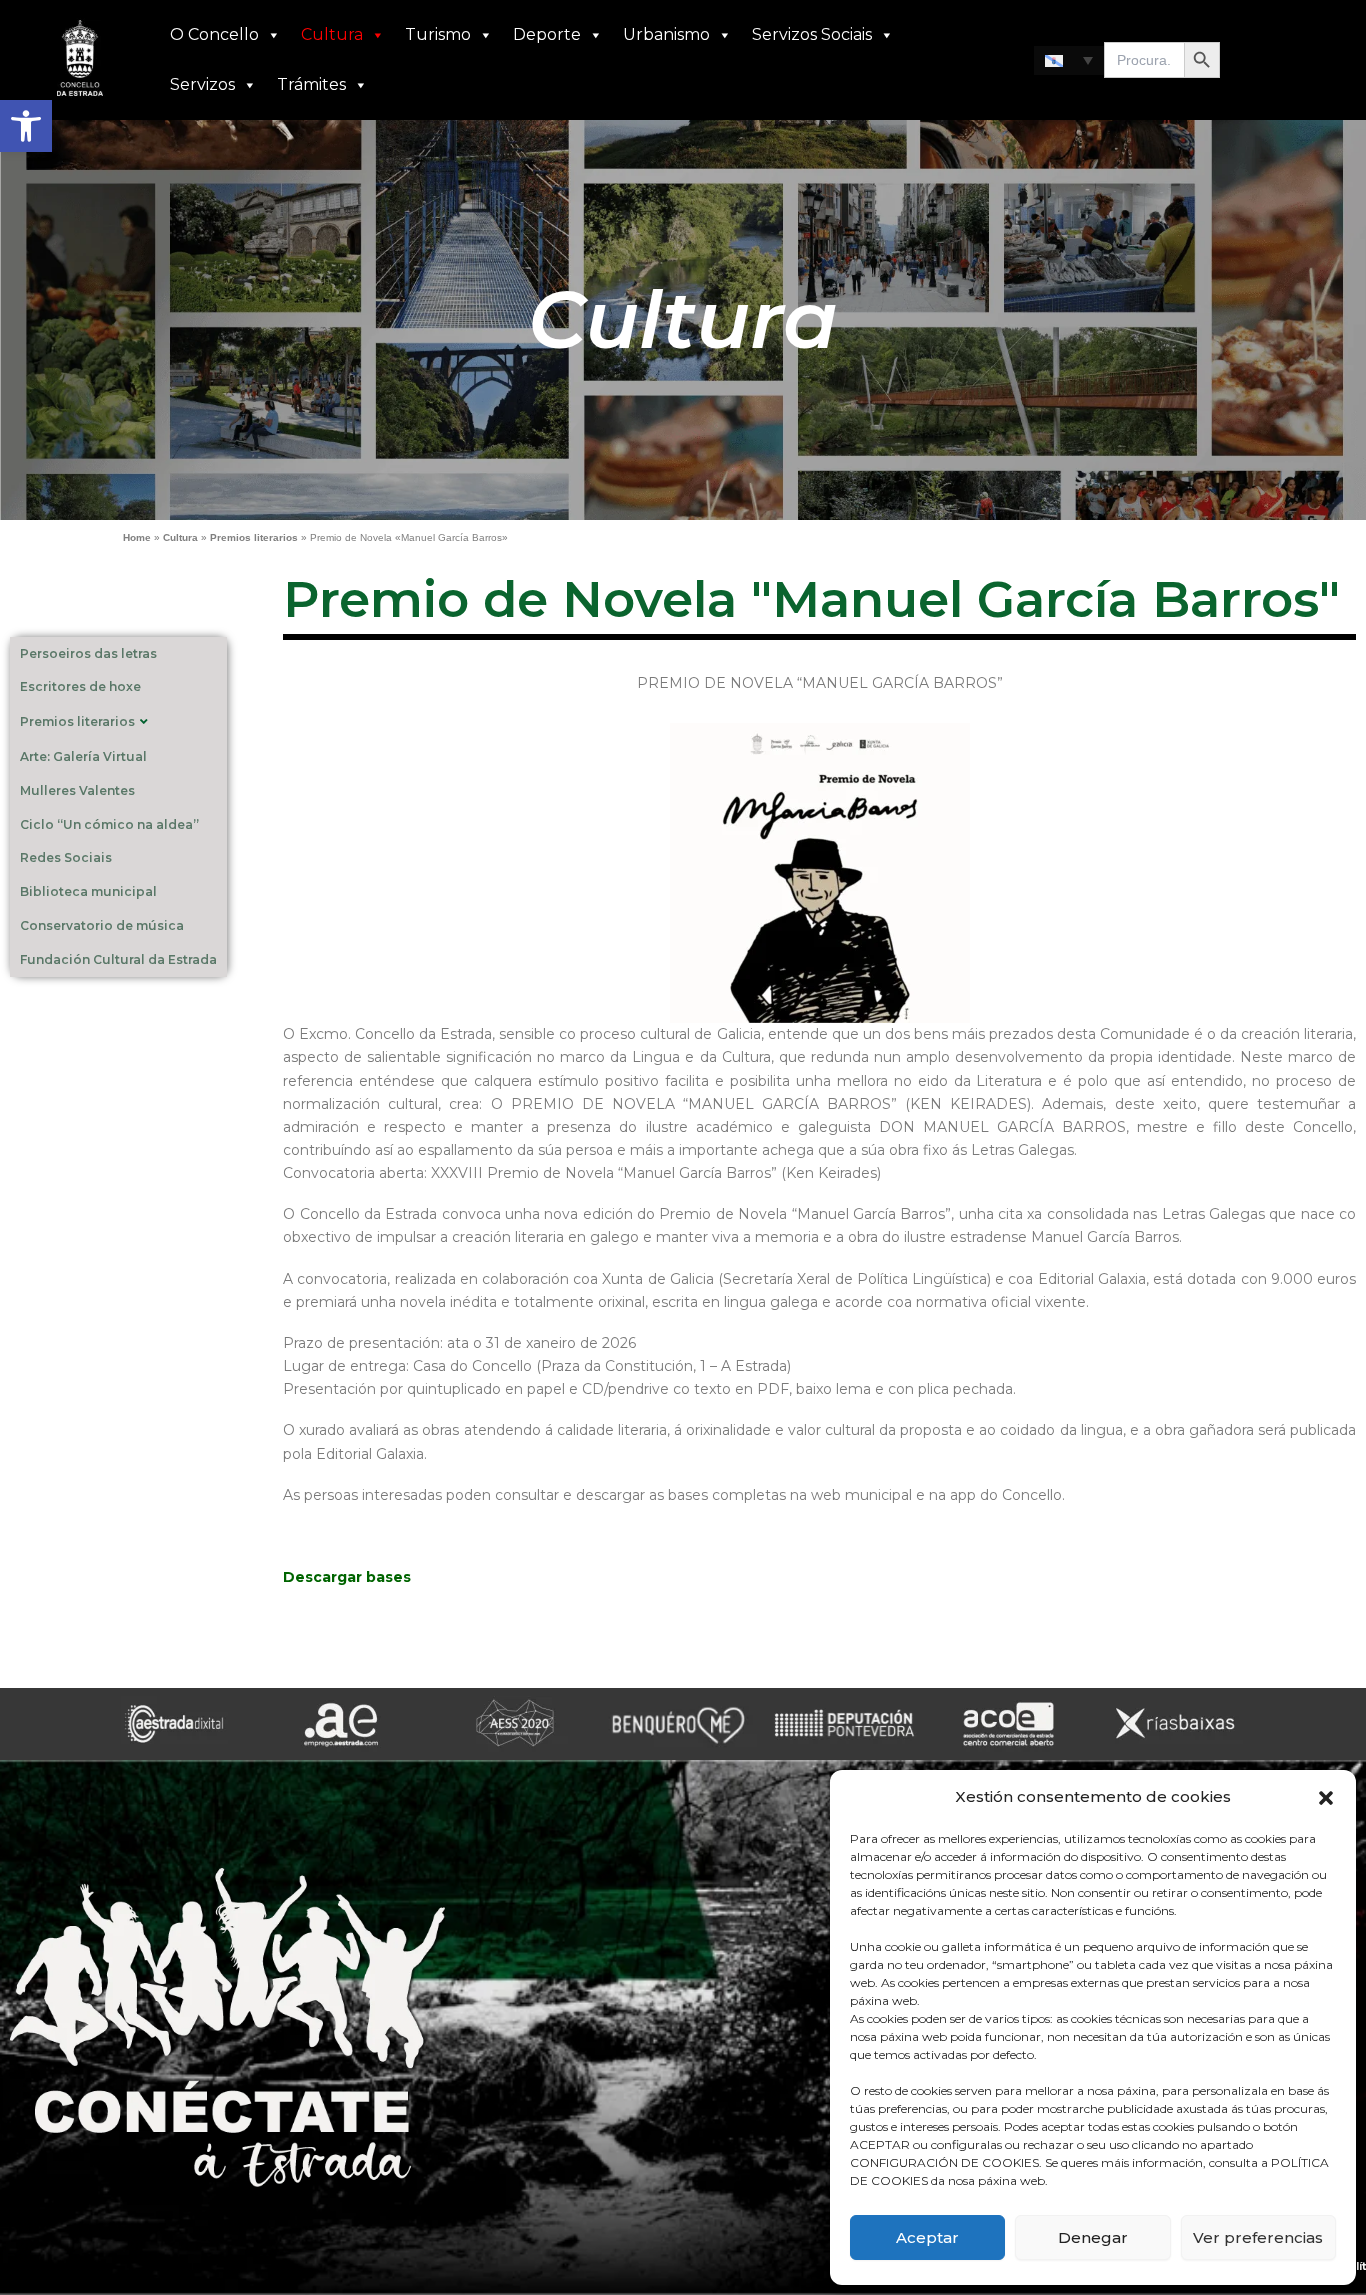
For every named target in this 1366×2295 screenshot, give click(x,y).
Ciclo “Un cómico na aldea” (109, 824)
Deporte (547, 34)
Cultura (332, 34)
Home (137, 537)
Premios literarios (254, 537)
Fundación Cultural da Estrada (118, 959)
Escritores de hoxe (80, 686)
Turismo (438, 34)
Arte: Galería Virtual (83, 756)
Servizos (202, 84)
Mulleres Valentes (77, 790)
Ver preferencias (1258, 2237)
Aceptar (927, 2237)
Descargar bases (347, 1577)
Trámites (311, 84)
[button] (26, 126)
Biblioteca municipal (88, 891)
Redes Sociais (66, 857)
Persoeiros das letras (88, 653)
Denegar (1093, 2237)
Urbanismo (666, 34)
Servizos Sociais (812, 34)
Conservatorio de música (102, 925)
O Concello (214, 34)
